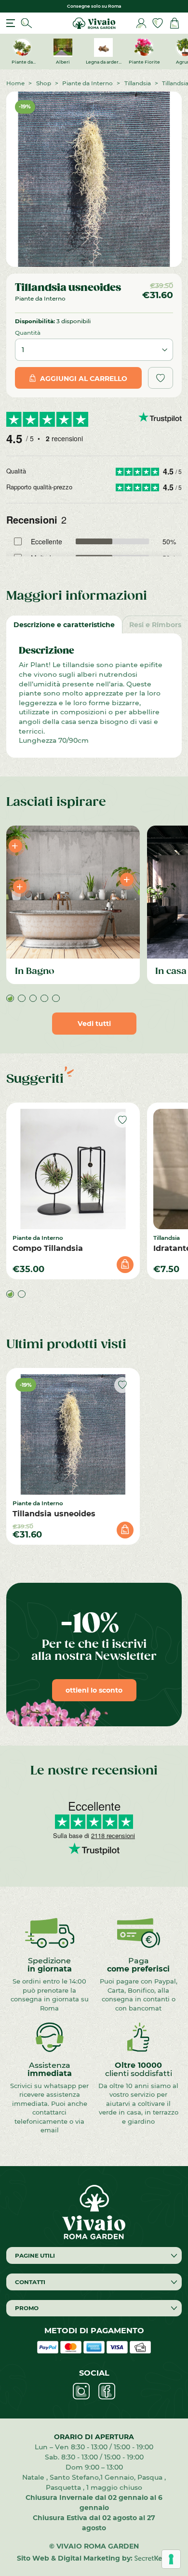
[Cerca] (27, 23)
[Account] (141, 23)
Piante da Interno (87, 83)
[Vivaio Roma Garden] (94, 22)
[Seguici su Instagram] (81, 2391)
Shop (44, 83)
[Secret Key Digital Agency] (153, 2558)
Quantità (28, 332)
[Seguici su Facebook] (107, 2391)
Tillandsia (138, 83)
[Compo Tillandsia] (73, 1169)
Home (15, 83)
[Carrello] (175, 23)
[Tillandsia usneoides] (73, 1434)
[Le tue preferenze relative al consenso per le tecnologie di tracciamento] (171, 2559)
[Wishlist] (158, 23)
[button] (10, 999)
